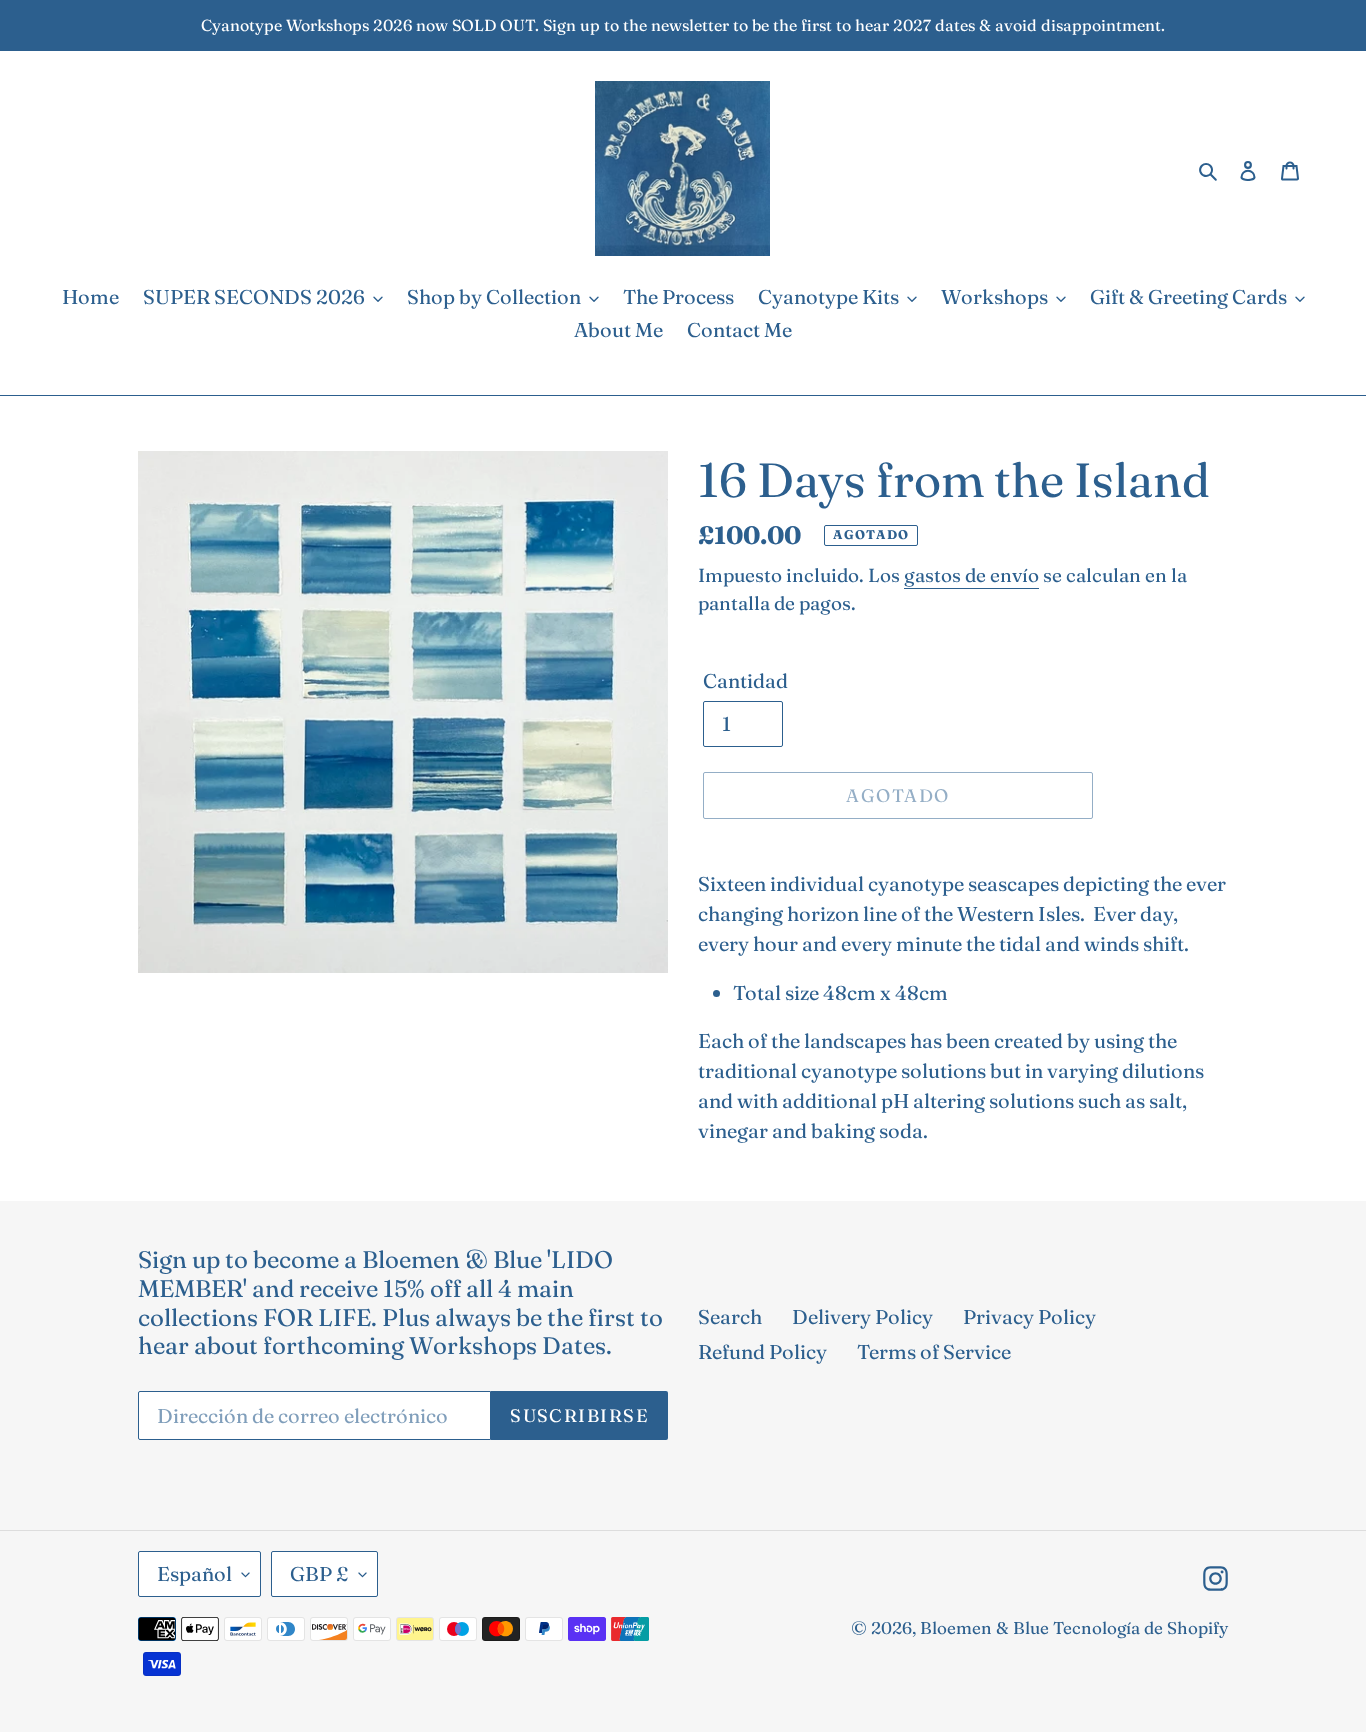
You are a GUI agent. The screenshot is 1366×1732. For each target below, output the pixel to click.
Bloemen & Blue (984, 1627)
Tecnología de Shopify (1140, 1627)
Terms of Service (934, 1351)
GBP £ (319, 1573)
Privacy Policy (1029, 1316)
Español (194, 1573)
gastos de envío (971, 575)
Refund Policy (762, 1351)
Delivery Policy (862, 1316)
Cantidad (745, 680)
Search (730, 1316)
